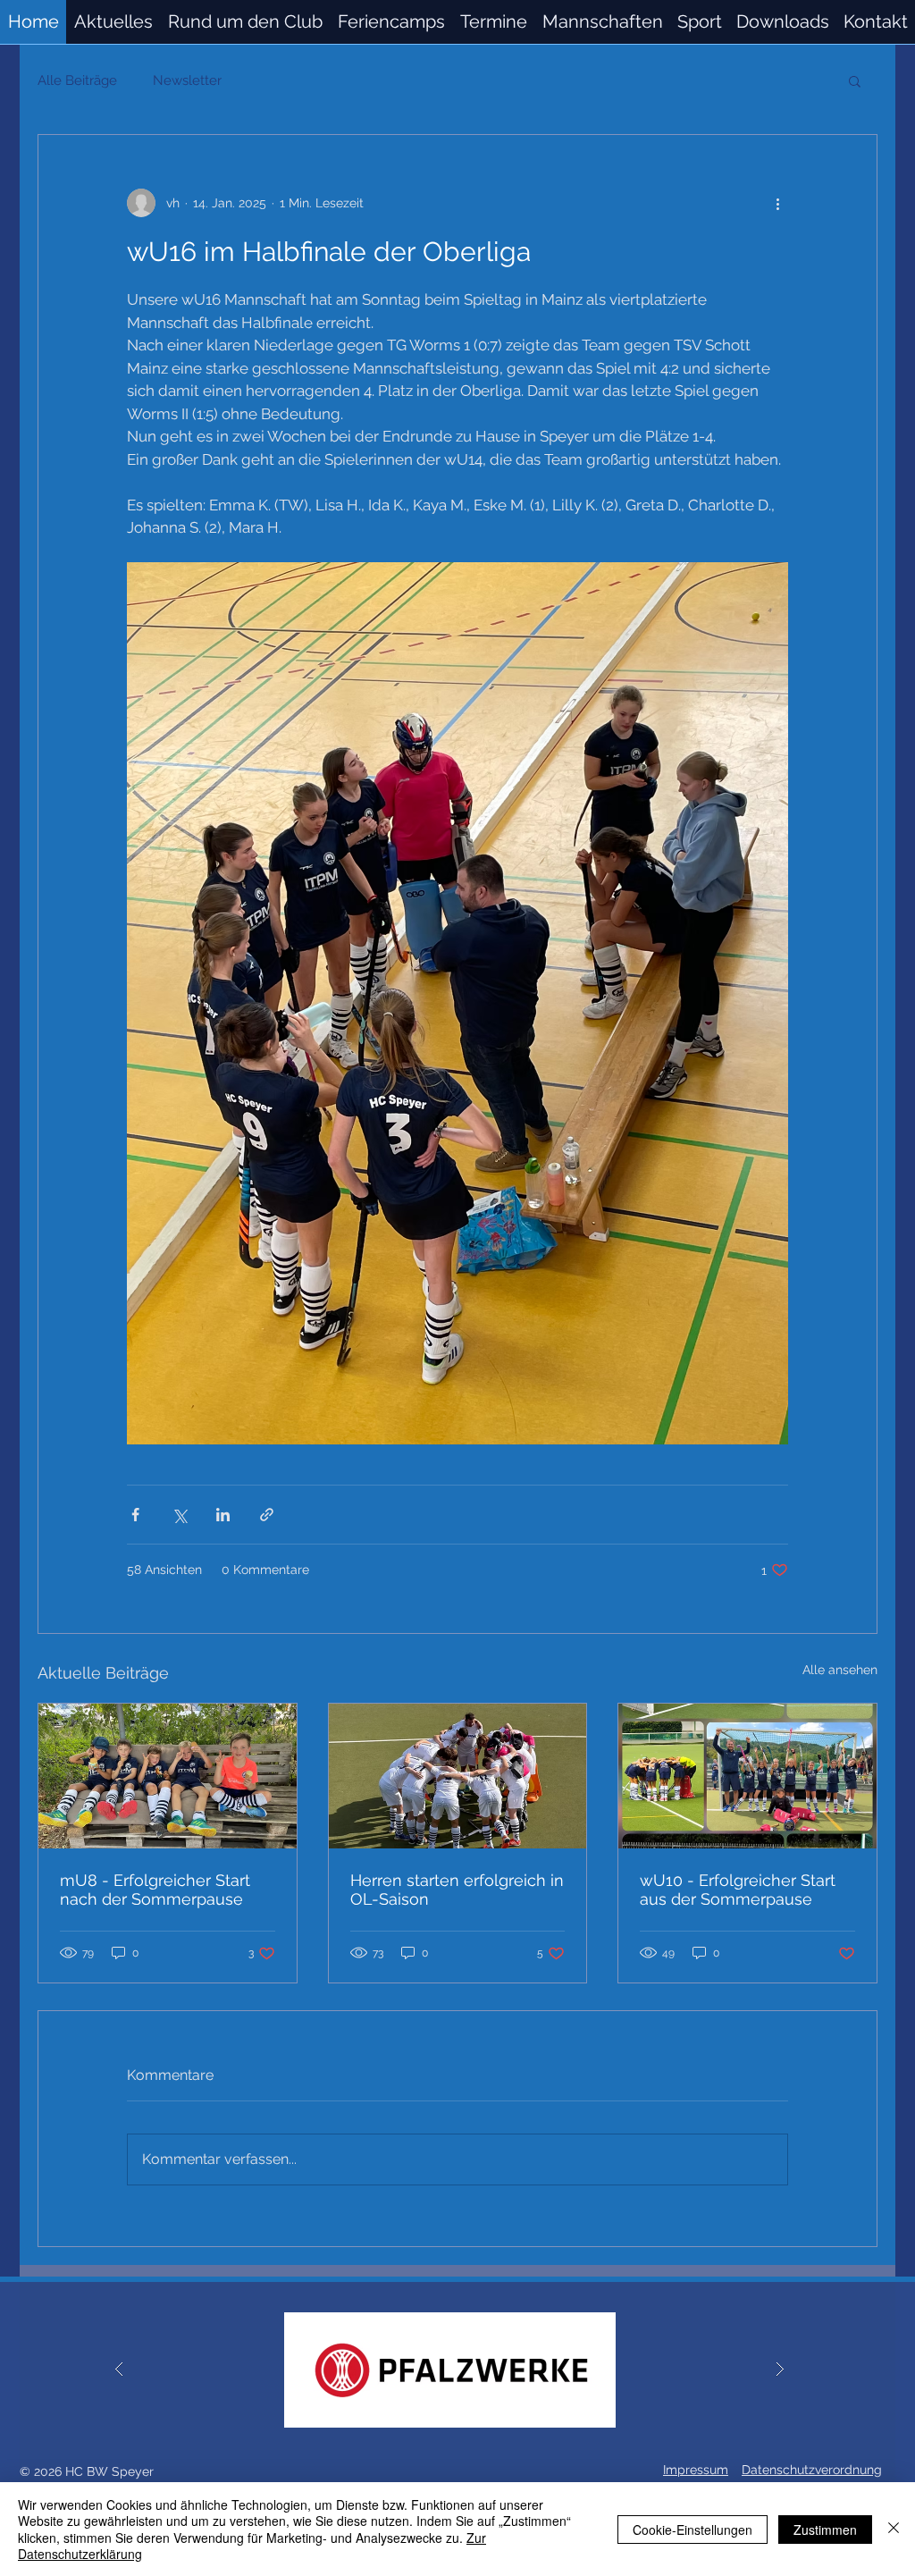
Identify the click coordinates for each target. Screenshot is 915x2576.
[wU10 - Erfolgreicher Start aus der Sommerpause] (747, 1776)
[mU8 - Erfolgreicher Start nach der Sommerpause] (168, 1776)
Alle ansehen (840, 1670)
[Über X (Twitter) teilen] (179, 1515)
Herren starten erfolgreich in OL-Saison (457, 1890)
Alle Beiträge (77, 80)
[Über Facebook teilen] (135, 1515)
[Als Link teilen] (267, 1515)
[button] (602, 22)
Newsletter (187, 80)
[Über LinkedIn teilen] (223, 1515)
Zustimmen (825, 2530)
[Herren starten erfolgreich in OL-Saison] (458, 1776)
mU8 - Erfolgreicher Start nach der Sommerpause (155, 1890)
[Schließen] (894, 2529)
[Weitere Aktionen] (777, 203)
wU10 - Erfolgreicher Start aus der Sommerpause (738, 1890)
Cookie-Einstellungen (693, 2530)
